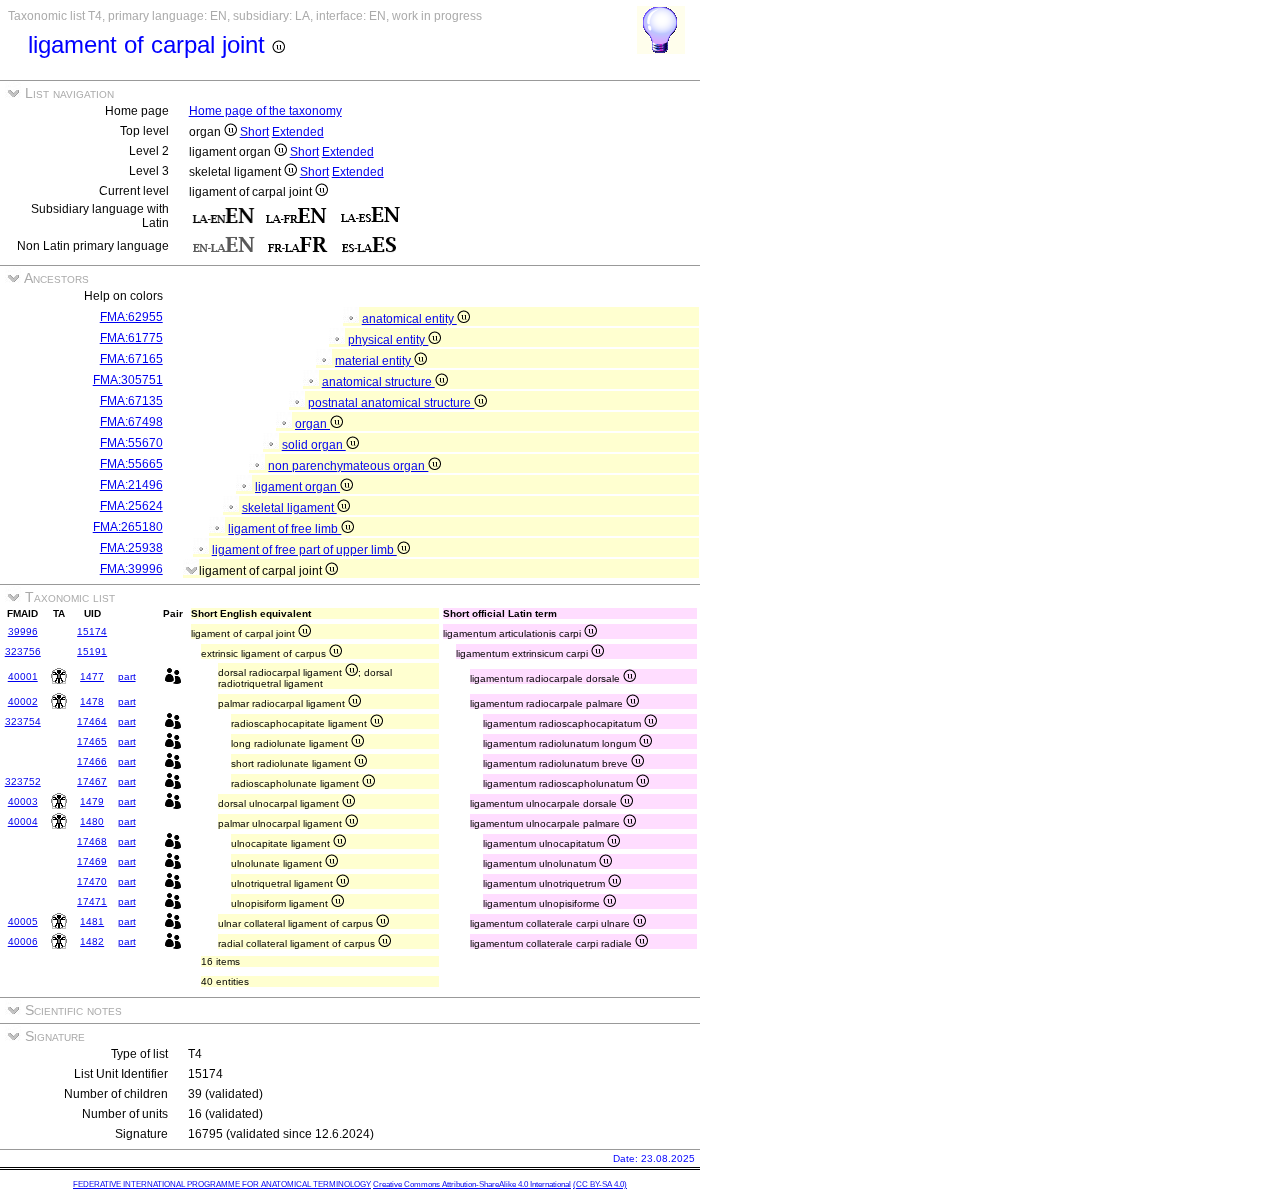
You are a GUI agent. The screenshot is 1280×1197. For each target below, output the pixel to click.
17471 (92, 901)
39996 (23, 631)
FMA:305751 (128, 380)
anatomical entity (409, 319)
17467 (92, 781)
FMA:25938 (131, 548)
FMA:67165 (131, 359)
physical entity (388, 340)
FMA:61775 (131, 338)
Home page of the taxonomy (265, 111)
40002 (23, 701)
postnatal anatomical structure (391, 403)
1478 (92, 701)
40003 (23, 801)
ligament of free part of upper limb (304, 550)
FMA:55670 (131, 443)
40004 (23, 821)
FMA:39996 (131, 569)
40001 (23, 676)
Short (254, 132)
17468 (92, 841)
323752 (23, 781)
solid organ (314, 445)
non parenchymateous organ (348, 466)
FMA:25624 (131, 506)
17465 (92, 741)
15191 (92, 651)
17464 (92, 721)
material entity (374, 361)
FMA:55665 (131, 464)
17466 (92, 761)
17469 (92, 861)
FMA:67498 (131, 422)
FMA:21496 (131, 485)
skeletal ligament (289, 508)
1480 (92, 821)
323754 (23, 721)
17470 (92, 881)
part (127, 676)
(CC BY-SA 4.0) (600, 1184)
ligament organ (297, 487)
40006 (23, 941)
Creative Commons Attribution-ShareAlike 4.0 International (472, 1184)
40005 (23, 921)
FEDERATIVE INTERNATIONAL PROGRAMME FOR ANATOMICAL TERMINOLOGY (222, 1184)
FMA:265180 (128, 527)
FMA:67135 (131, 401)
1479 (92, 801)
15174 (92, 631)
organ (312, 424)
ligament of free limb (284, 529)
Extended (298, 132)
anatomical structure (378, 382)
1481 (92, 921)
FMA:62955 (131, 317)
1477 (92, 676)
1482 (92, 941)
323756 (23, 651)
